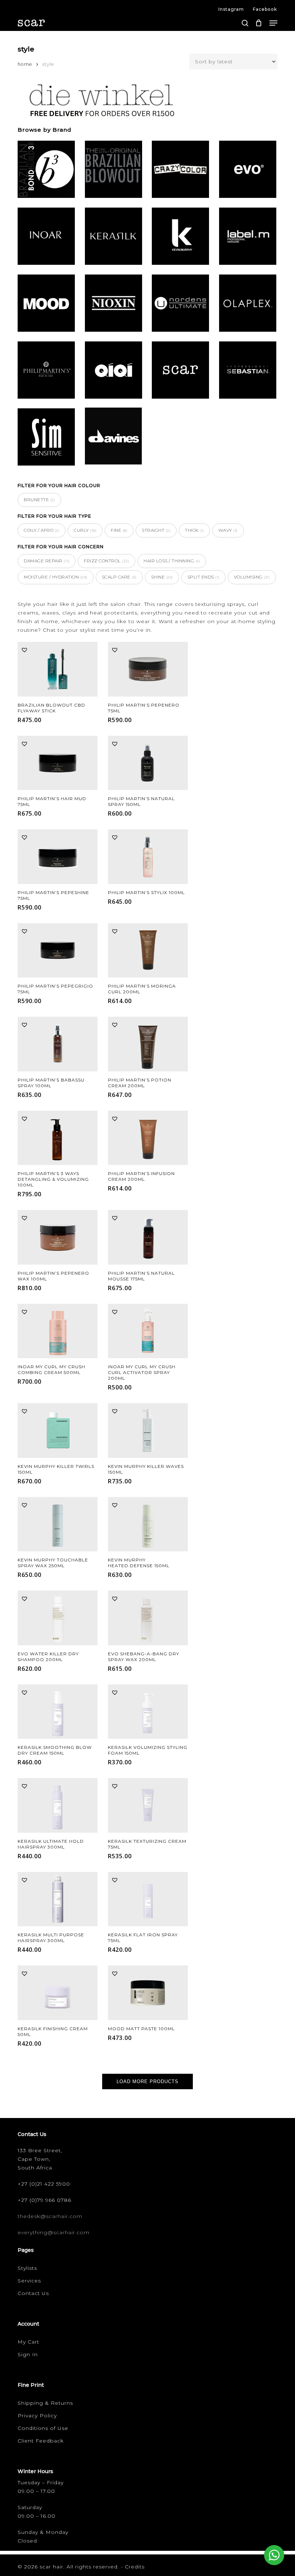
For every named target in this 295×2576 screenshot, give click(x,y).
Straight (156, 530)
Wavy (228, 530)
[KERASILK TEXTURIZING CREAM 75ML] (148, 1805)
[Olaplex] (248, 304)
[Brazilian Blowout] (114, 171)
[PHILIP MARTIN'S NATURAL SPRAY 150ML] (148, 763)
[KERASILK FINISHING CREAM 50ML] (58, 1993)
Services (29, 2281)
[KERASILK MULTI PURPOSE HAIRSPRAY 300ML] (58, 1899)
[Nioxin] (114, 304)
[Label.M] (248, 237)
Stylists (27, 2268)
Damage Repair (47, 561)
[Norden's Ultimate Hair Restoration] (180, 304)
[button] (273, 23)
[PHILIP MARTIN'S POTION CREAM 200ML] (148, 1044)
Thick (194, 530)
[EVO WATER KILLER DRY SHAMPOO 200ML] (58, 1618)
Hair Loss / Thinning (172, 561)
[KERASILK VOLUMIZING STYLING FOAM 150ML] (148, 1712)
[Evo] (248, 171)
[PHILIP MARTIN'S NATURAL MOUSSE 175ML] (148, 1237)
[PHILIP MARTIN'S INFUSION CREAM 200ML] (148, 1138)
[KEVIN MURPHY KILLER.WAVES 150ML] (148, 1430)
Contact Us (33, 2293)
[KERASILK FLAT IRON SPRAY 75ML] (148, 1899)
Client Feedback (41, 2441)
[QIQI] (114, 371)
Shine (162, 577)
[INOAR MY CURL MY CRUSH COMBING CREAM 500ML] (58, 1331)
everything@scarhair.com (54, 2232)
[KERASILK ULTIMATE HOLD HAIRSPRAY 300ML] (58, 1805)
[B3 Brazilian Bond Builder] (46, 171)
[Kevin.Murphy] (180, 237)
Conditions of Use (43, 2428)
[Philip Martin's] (46, 371)
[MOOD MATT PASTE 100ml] (148, 1993)
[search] (245, 23)
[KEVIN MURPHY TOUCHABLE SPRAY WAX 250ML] (58, 1524)
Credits (135, 2567)
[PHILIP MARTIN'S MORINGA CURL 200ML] (148, 951)
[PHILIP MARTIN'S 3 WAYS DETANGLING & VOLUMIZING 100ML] (58, 1138)
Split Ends (203, 577)
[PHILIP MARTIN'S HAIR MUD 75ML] (58, 763)
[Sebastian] (248, 371)
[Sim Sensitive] (46, 438)
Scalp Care (119, 577)
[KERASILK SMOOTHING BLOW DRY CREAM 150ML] (58, 1712)
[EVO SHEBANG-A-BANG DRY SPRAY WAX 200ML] (148, 1618)
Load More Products (147, 2081)
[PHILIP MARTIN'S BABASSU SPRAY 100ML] (58, 1044)
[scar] (180, 371)
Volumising (252, 577)
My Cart (28, 2342)
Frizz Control (106, 561)
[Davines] (114, 437)
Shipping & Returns (45, 2403)
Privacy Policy (37, 2416)
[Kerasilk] (114, 237)
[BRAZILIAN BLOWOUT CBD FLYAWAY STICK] (58, 669)
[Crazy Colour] (180, 171)
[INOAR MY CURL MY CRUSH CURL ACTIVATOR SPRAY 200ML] (148, 1331)
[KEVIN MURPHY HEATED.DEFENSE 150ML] (148, 1524)
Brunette (39, 500)
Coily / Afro (42, 530)
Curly (85, 530)
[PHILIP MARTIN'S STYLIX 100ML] (148, 857)
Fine (119, 530)
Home (25, 64)
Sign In (28, 2354)
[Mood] (46, 304)
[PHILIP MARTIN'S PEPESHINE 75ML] (58, 857)
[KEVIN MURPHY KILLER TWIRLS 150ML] (58, 1430)
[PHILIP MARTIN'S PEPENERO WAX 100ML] (58, 1237)
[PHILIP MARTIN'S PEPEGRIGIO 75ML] (58, 951)
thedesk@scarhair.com (50, 2216)
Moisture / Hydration (56, 577)
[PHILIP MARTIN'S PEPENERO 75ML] (148, 669)
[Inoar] (46, 237)
